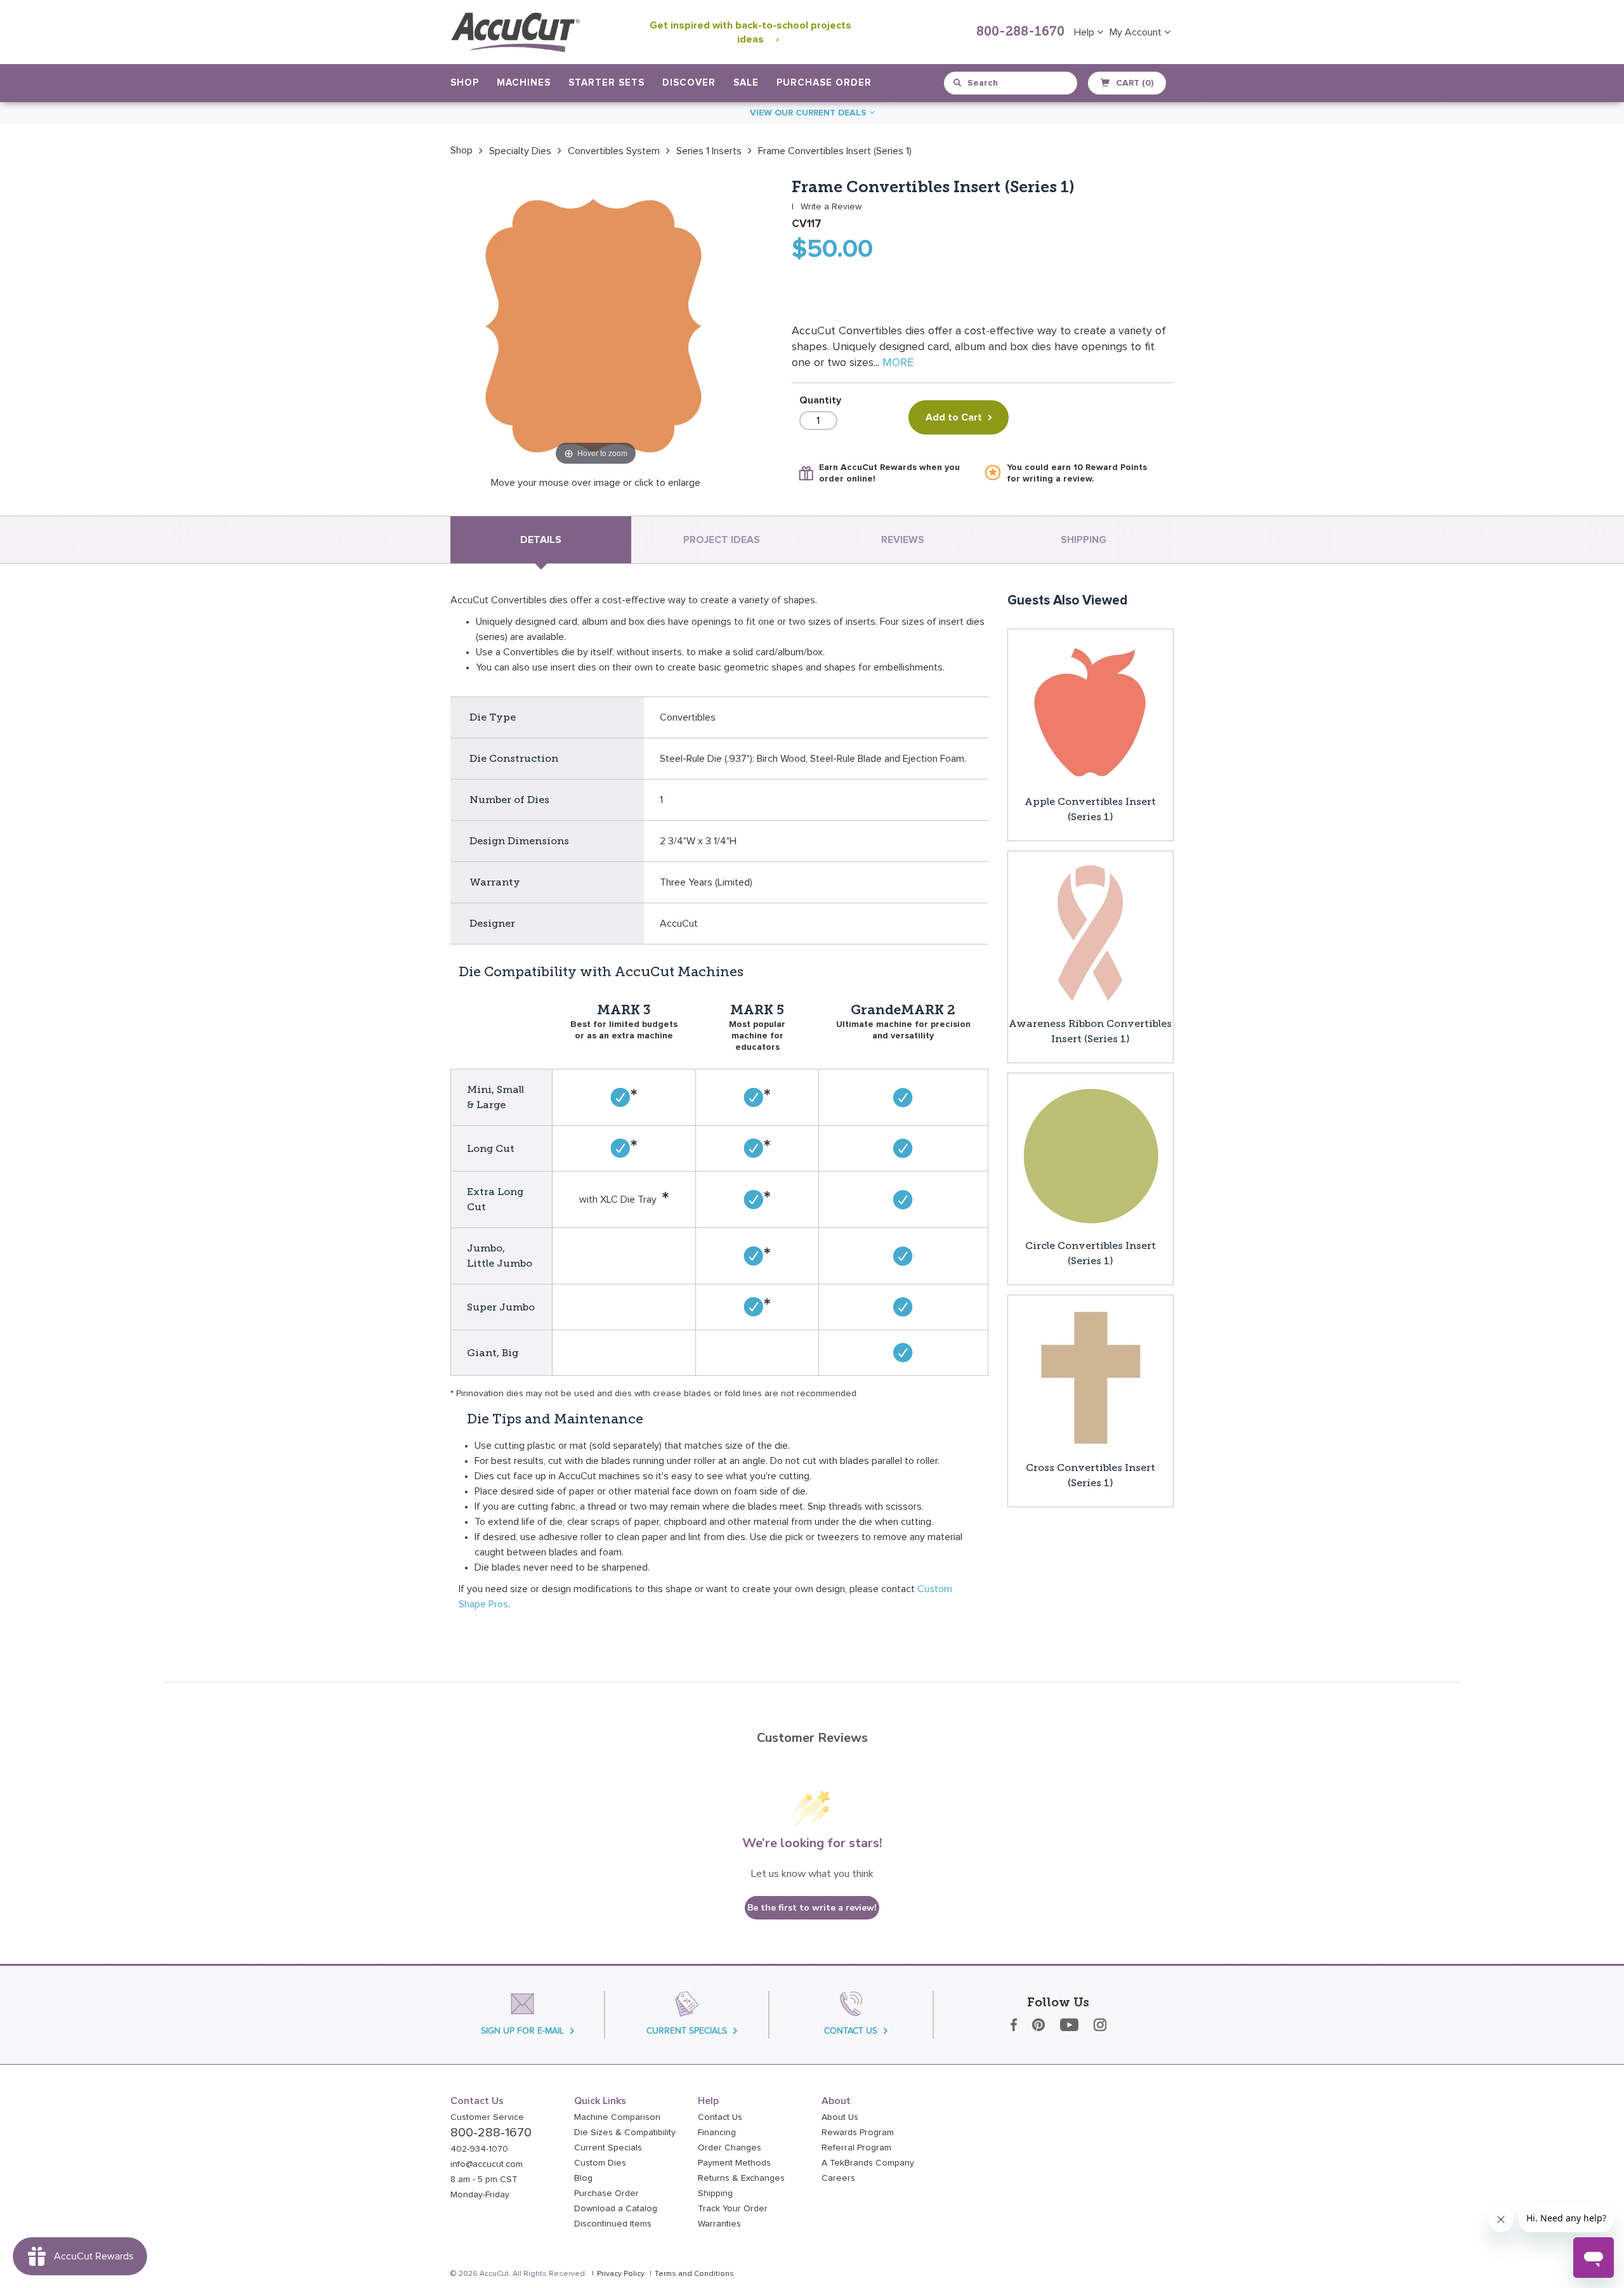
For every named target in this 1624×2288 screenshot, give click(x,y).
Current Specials (608, 2148)
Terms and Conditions (694, 2274)
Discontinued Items (613, 2224)
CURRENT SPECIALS (687, 2031)
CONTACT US (851, 2031)
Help (1085, 32)
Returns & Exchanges (741, 2178)
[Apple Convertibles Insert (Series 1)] (1090, 711)
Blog (583, 2178)
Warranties (719, 2224)
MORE (898, 363)
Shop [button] (465, 83)
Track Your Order (733, 2209)
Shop (462, 150)
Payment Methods (734, 2163)
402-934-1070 (479, 2149)
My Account (1137, 32)
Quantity (820, 400)
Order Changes (730, 2148)
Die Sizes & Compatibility (625, 2133)
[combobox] (1012, 83)
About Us (840, 2117)
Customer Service (487, 2117)
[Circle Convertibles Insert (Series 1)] (1090, 1155)
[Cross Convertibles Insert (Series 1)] (1090, 1377)
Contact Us (720, 2117)
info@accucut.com (487, 2164)
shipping (1084, 540)
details (541, 540)
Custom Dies (600, 2163)
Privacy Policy (621, 2274)
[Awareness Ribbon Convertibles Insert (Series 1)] (1090, 933)
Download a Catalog (616, 2209)
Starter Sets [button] (606, 83)
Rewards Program (858, 2133)
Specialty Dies (520, 151)
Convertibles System (614, 151)
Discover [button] (689, 83)
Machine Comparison (617, 2117)
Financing (717, 2133)
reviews (903, 540)
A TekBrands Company (868, 2163)
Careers (838, 2178)
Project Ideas (722, 540)
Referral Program (856, 2148)
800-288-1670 (1020, 32)
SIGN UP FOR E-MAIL (522, 2031)
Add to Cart (954, 417)
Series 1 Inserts (709, 151)
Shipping (715, 2193)
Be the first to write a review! (812, 1908)
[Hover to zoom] (596, 323)
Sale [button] (746, 83)
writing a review (1057, 479)
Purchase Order (824, 83)
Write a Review (831, 207)
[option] (462, 150)
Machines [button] (524, 83)
